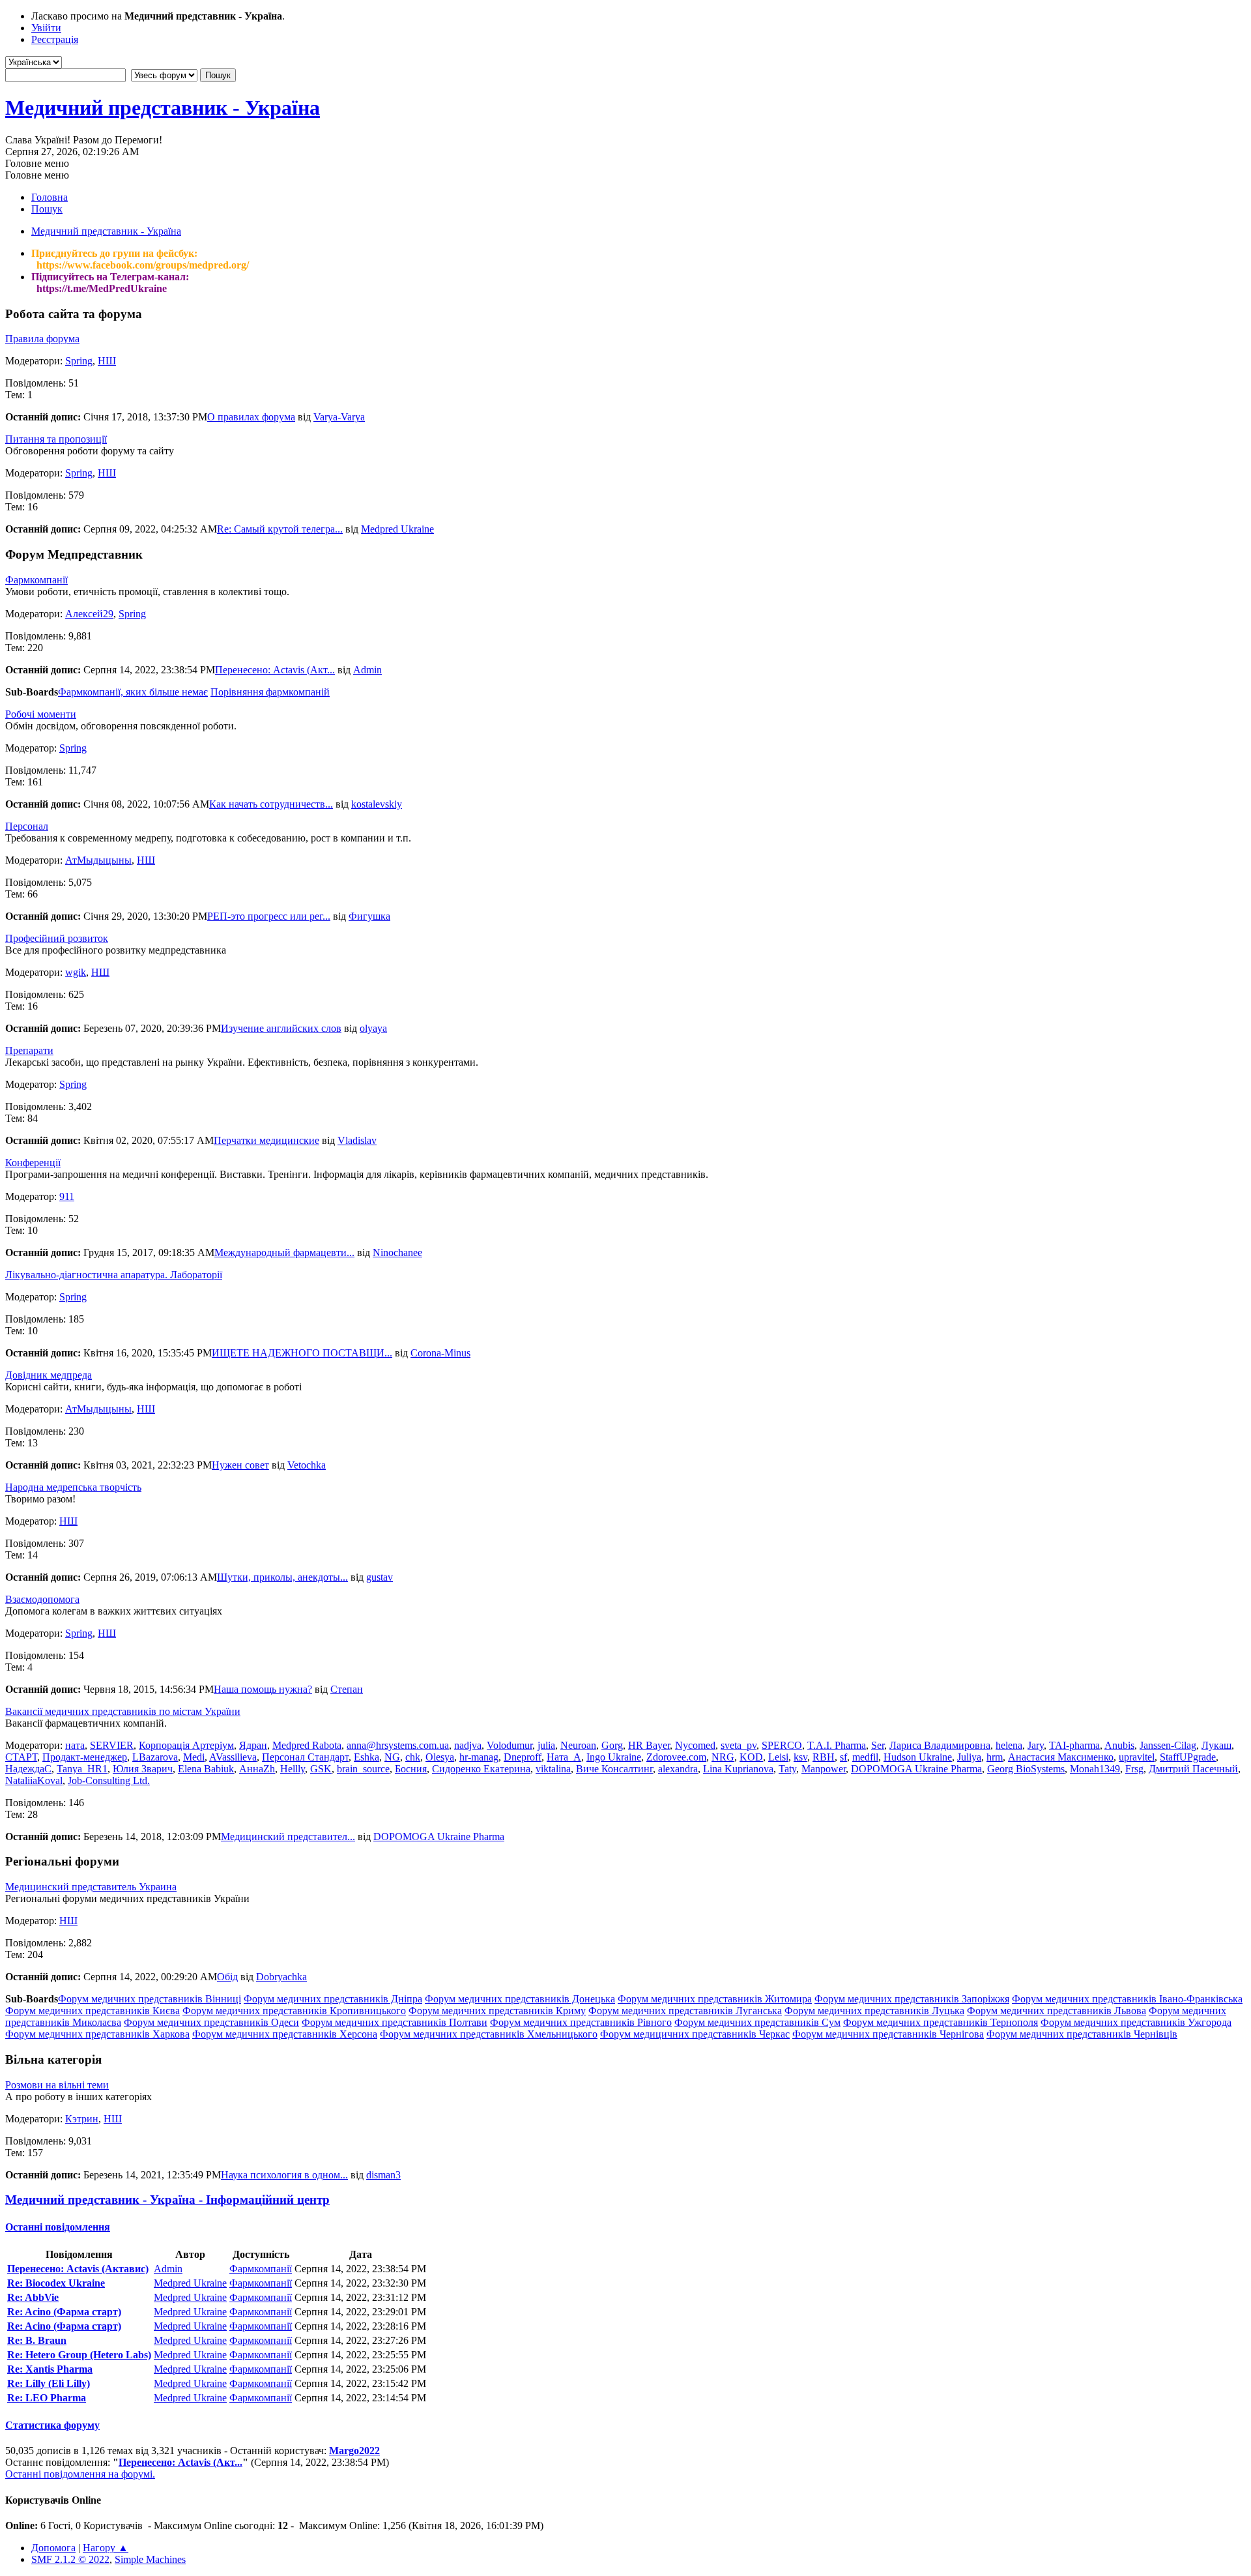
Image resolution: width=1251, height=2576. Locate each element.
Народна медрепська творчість (73, 1487)
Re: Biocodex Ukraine (56, 2283)
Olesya (440, 1757)
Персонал (27, 826)
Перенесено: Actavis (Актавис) (78, 2269)
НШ (107, 361)
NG (392, 1757)
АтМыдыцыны (98, 860)
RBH (824, 1757)
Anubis (1119, 1745)
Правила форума (42, 339)
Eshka (367, 1757)
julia (546, 1745)
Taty (787, 1769)
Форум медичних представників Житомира (715, 1999)
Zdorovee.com (676, 1757)
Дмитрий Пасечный (1193, 1769)
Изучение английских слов (281, 1028)
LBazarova (155, 1757)
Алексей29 (89, 614)
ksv (800, 1757)
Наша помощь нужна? (263, 1689)
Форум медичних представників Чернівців (1082, 2034)
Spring (79, 361)
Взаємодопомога (42, 1599)
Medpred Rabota (307, 1745)
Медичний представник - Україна (163, 108)
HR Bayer (649, 1745)
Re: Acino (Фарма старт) (64, 2312)
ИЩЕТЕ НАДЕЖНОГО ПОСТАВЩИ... (302, 1353)
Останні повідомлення (58, 2227)
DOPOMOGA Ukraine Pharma (916, 1769)
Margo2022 (354, 2451)
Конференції (33, 1163)
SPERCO (782, 1745)
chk (413, 1757)
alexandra (678, 1769)
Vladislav (357, 1140)
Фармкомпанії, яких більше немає (133, 692)
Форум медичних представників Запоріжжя (912, 1999)
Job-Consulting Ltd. (109, 1780)
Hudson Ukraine (918, 1757)
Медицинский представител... (288, 1837)
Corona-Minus (440, 1353)
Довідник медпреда (49, 1375)
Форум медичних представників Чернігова (888, 2034)
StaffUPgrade (1188, 1757)
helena (1009, 1745)
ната (75, 1745)
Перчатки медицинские (266, 1140)
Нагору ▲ (106, 2548)
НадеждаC (28, 1769)
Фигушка (369, 916)
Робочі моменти (41, 714)
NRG (723, 1757)
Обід (227, 1977)
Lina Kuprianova (738, 1769)
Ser (878, 1745)
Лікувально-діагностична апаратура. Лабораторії (114, 1275)
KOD (751, 1757)
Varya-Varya (339, 417)
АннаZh (257, 1769)
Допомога (53, 2548)
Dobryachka (281, 1977)
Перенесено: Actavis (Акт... (275, 670)
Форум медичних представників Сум (757, 2022)
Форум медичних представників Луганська (685, 2011)
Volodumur (510, 1745)
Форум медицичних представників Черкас (695, 2034)
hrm (995, 1757)
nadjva (468, 1745)
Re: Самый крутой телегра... (280, 529)
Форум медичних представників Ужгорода (1136, 2022)
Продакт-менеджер (85, 1757)
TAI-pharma (1074, 1745)
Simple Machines (150, 2559)
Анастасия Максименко (1061, 1757)
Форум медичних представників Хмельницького (489, 2034)
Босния (411, 1769)
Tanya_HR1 (82, 1769)
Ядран (253, 1745)
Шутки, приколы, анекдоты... (282, 1577)
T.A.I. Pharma (837, 1745)
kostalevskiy (377, 804)
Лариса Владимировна (940, 1745)
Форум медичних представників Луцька (874, 2011)
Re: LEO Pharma (47, 2398)
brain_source (363, 1769)
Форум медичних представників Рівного (581, 2022)
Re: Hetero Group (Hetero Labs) (79, 2355)
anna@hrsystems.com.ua (398, 1745)
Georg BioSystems (1026, 1769)
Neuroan (578, 1745)
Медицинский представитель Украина (91, 1887)
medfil (865, 1757)
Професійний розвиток (57, 938)
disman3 (383, 2175)
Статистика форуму (52, 2425)
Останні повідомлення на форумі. (80, 2474)
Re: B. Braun (37, 2340)
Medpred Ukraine (397, 529)
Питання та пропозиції (56, 439)
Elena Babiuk (206, 1769)
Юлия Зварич (143, 1769)
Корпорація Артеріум (186, 1745)
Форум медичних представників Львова (1057, 2011)
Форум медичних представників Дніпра (333, 1999)
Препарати (29, 1050)
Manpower (824, 1769)
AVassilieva (233, 1757)
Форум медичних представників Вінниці (150, 1999)
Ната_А (564, 1757)
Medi (194, 1757)
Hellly (293, 1769)
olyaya (373, 1028)
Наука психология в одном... (284, 2175)
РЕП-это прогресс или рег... (269, 916)
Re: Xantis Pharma (50, 2369)
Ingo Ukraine (614, 1757)
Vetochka (307, 1465)
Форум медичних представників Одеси (211, 2022)
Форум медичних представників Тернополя (941, 2022)
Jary (1036, 1745)
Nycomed (695, 1745)
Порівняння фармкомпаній (270, 692)
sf (843, 1757)
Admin (367, 670)
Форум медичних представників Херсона (285, 2034)
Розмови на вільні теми (57, 2085)
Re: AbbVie (33, 2297)
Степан (347, 1689)
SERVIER (112, 1745)
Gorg (612, 1745)
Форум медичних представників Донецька (520, 1999)
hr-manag (479, 1757)
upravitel (1137, 1757)
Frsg (1134, 1769)
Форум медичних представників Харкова (97, 2034)
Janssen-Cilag (1168, 1745)
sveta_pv (739, 1745)
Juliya (969, 1757)
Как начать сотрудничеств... (271, 804)
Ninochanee (397, 1252)
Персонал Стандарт (305, 1757)
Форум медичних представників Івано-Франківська (1127, 1999)
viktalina (553, 1769)
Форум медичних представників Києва (93, 2011)
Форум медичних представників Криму (497, 2011)
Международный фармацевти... (284, 1252)
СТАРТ (21, 1757)
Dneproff (523, 1757)
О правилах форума (251, 417)
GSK (321, 1769)
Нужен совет (240, 1465)
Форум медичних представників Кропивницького (294, 2011)
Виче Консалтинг (614, 1769)
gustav (380, 1577)
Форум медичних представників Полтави (395, 2022)
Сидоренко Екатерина (481, 1769)
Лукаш (1216, 1745)
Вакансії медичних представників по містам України (123, 1711)
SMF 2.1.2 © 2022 (70, 2559)
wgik (76, 972)
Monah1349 (1095, 1769)
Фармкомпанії (36, 580)
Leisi (778, 1757)
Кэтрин (82, 2119)
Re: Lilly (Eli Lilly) (49, 2383)
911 (67, 1196)
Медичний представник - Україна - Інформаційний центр (167, 2200)
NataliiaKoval (34, 1780)
